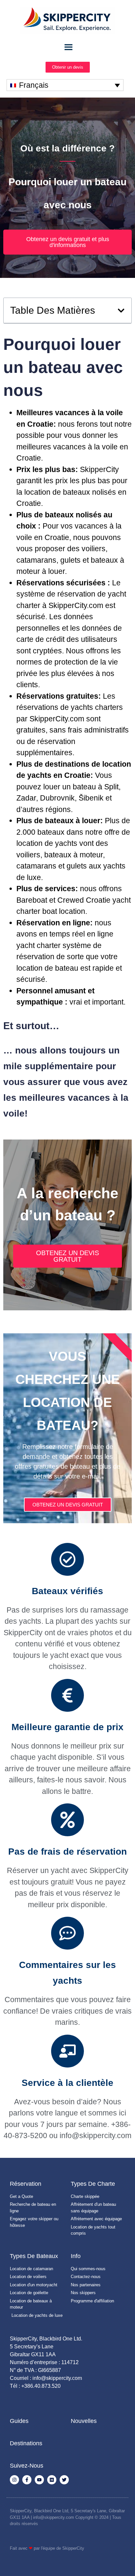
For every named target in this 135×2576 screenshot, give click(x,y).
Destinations (26, 2443)
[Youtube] (39, 2480)
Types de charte (93, 2184)
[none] (65, 85)
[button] (121, 311)
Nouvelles (84, 2421)
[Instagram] (14, 2480)
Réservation (26, 2184)
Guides (19, 2421)
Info (76, 2256)
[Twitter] (64, 2480)
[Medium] (52, 2480)
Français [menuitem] (34, 85)
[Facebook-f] (27, 2480)
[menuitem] (65, 85)
